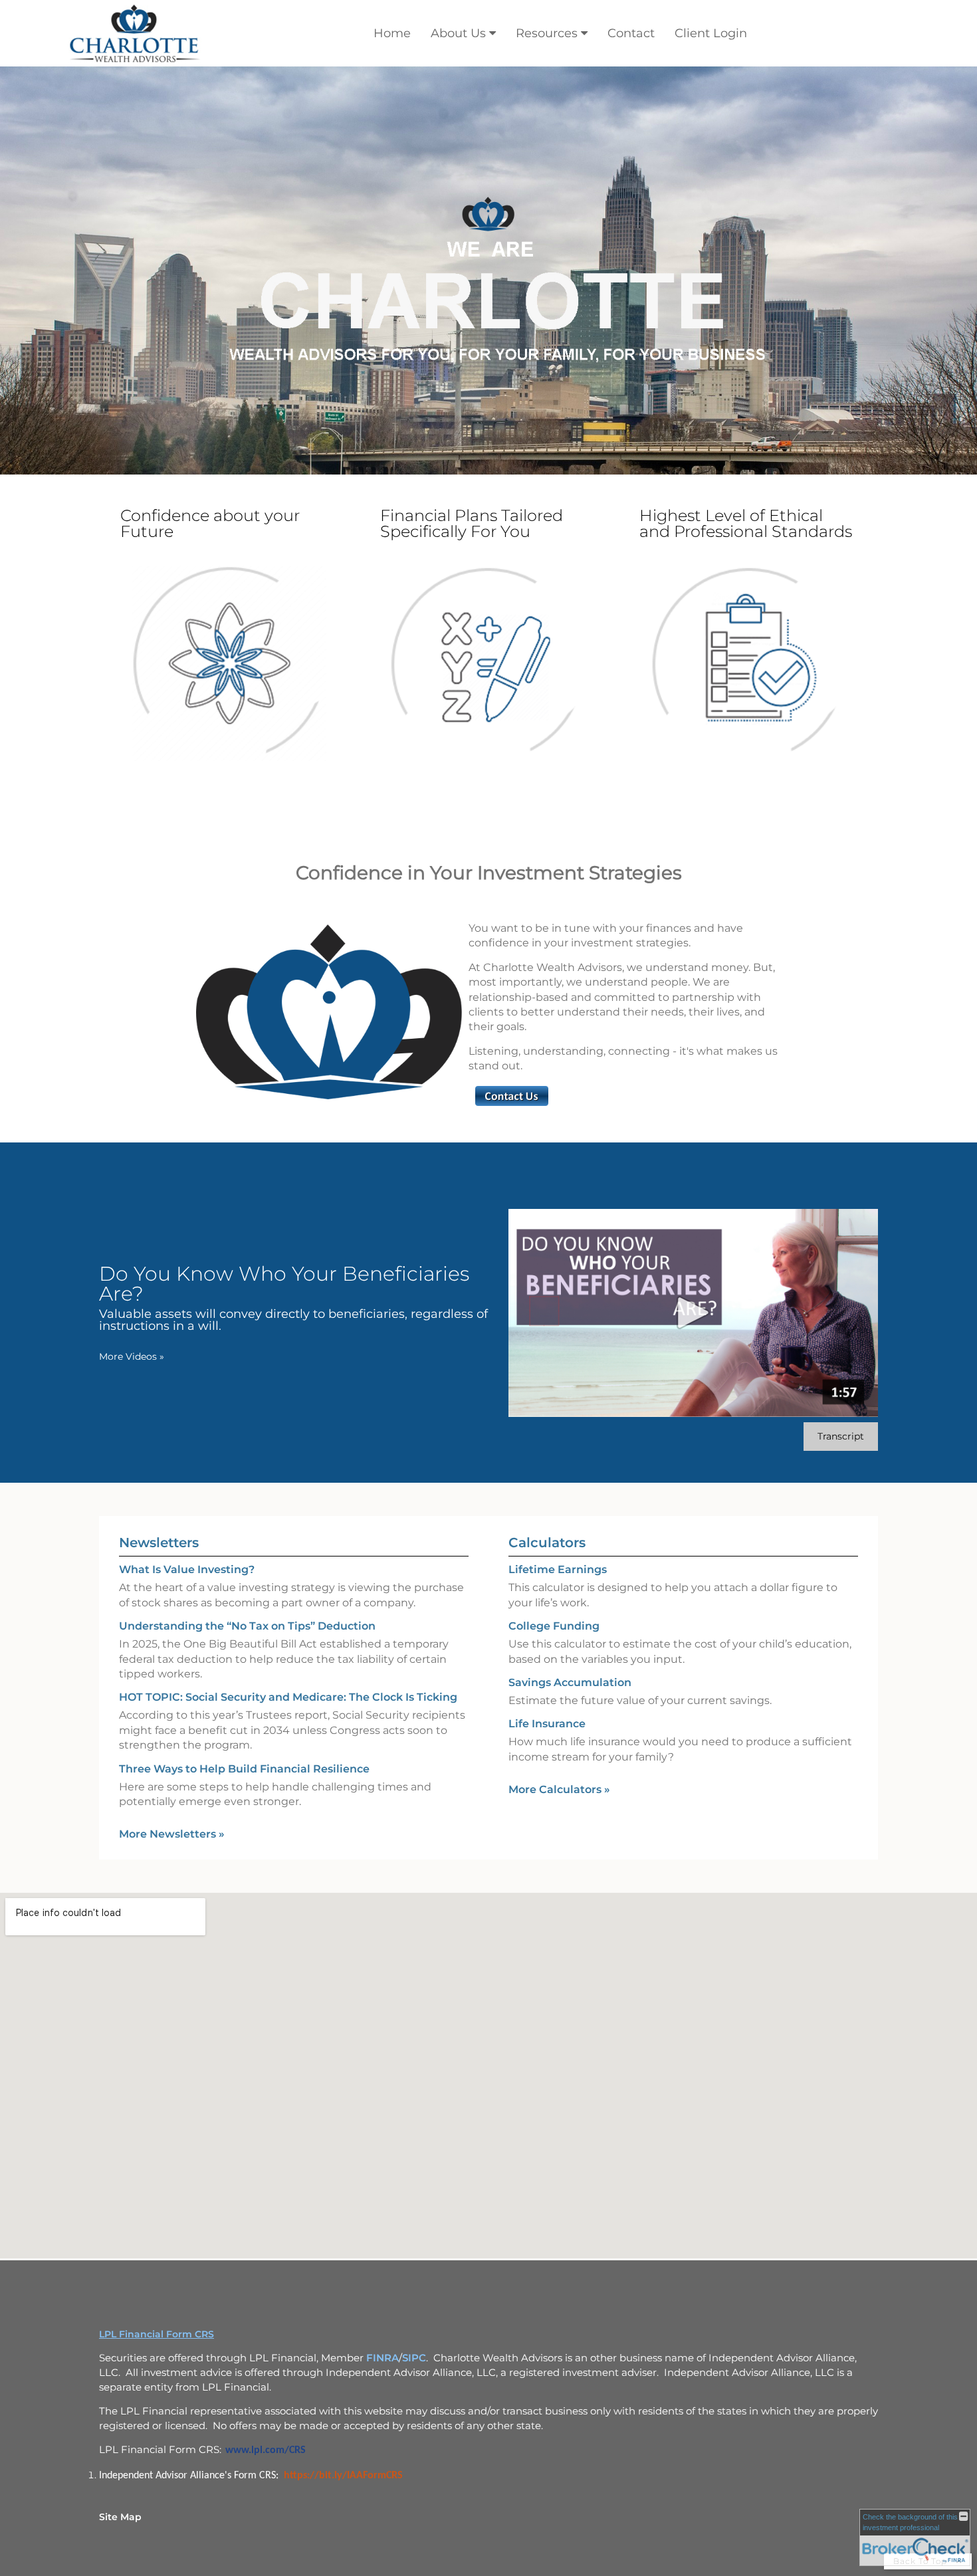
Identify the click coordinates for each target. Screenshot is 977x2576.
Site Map (120, 2517)
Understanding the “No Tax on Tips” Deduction (247, 1626)
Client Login (711, 33)
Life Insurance (547, 1724)
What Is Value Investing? (187, 1569)
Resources (547, 33)
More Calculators (559, 1789)
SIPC (414, 2358)
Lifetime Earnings (558, 1569)
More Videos (132, 1356)
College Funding (554, 1626)
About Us (458, 33)
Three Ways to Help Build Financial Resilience (244, 1769)
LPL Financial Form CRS (157, 2334)
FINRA (382, 2358)
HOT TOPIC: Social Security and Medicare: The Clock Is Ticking (288, 1697)
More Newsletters (172, 1834)
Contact (631, 33)
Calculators (547, 1543)
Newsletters (159, 1543)
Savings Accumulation (570, 1682)
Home (392, 33)
